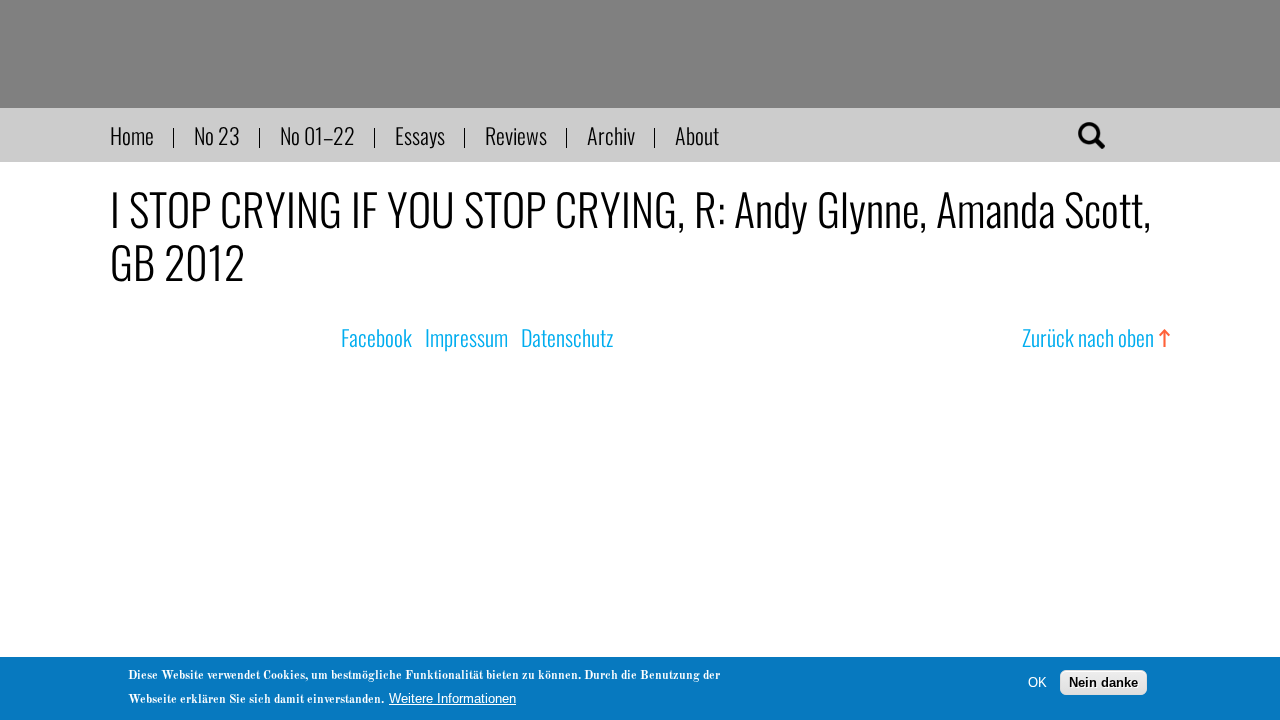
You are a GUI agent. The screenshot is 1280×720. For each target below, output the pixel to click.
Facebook (376, 337)
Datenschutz (567, 337)
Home (132, 135)
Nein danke (1103, 682)
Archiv (611, 135)
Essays (420, 135)
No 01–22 (317, 135)
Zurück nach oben (1088, 337)
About (697, 135)
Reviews (516, 135)
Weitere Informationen (452, 698)
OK (1037, 682)
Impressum (466, 337)
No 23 (217, 135)
